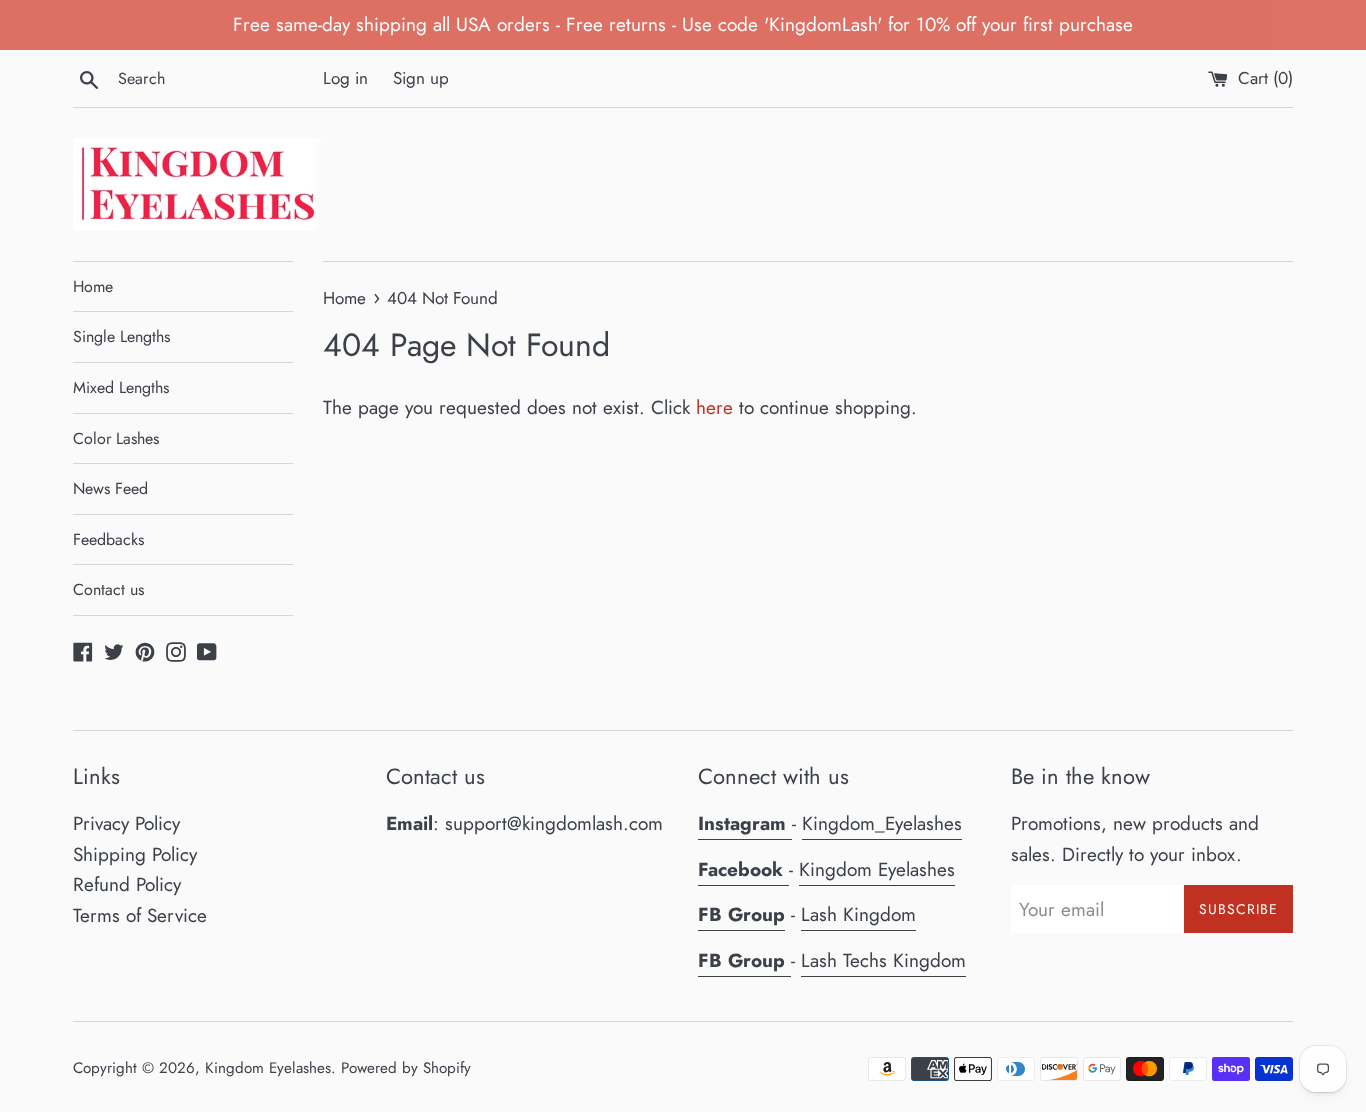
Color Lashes (116, 438)
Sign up (421, 78)
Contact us (108, 589)
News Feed (110, 488)
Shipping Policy (135, 854)
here (714, 407)
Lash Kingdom (858, 914)
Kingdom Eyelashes (877, 869)
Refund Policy (127, 884)
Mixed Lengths (121, 387)
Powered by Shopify (406, 1068)
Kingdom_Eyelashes (882, 823)
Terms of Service (140, 915)
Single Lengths (121, 336)
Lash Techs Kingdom (883, 960)
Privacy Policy (126, 823)
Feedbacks (108, 539)
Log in (345, 78)
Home (93, 286)
